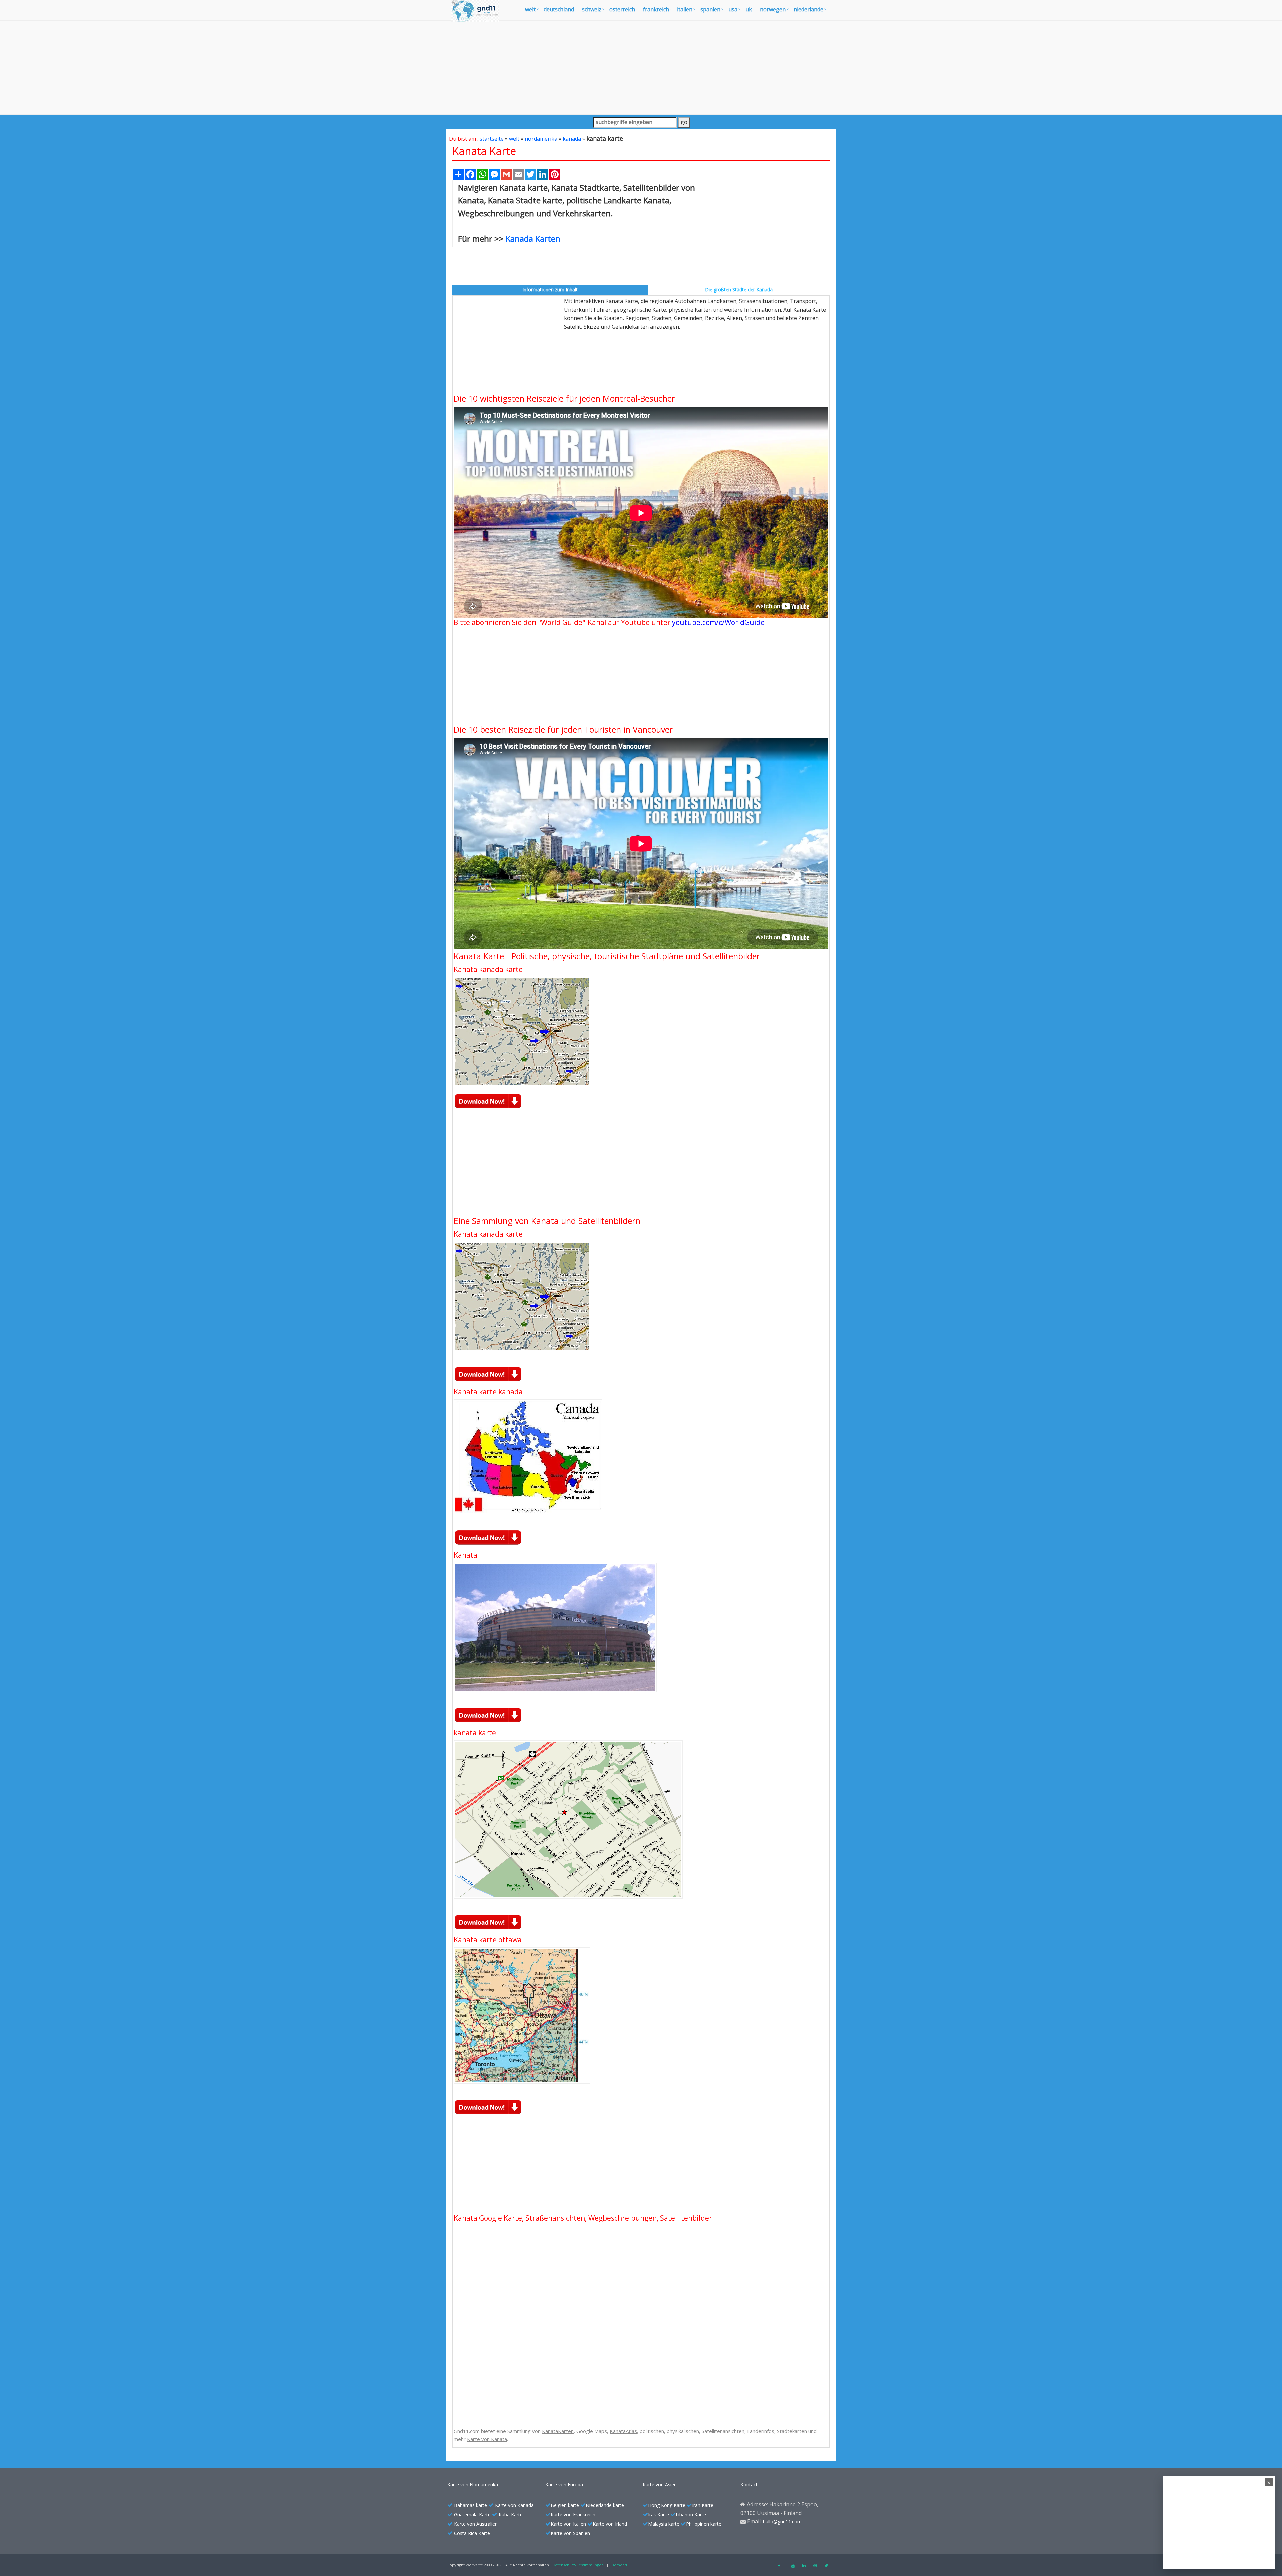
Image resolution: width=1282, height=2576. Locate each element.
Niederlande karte (605, 2505)
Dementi (619, 2565)
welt (530, 9)
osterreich (622, 9)
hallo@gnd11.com (782, 2521)
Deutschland (559, 9)
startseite (492, 139)
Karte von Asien (660, 2484)
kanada (572, 139)
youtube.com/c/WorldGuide (718, 622)
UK (749, 9)
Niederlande (808, 9)
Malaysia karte (664, 2524)
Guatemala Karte (472, 2514)
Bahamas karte (471, 2505)
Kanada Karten (533, 239)
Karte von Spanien (570, 2533)
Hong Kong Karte (667, 2505)
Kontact (749, 2484)
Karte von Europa (564, 2484)
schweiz (592, 9)
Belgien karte (565, 2505)
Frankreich (656, 9)
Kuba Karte (511, 2514)
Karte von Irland (610, 2524)
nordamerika (541, 139)
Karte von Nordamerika (473, 2484)
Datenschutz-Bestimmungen (578, 2565)
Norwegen (773, 9)
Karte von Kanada (514, 2505)
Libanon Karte (691, 2514)
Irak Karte (659, 2514)
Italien (685, 9)
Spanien (710, 9)
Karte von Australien (476, 2524)
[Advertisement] (641, 67)
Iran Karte (703, 2505)
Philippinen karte (704, 2524)
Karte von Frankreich (573, 2514)
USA (733, 9)
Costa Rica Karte (472, 2533)
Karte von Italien (568, 2524)
